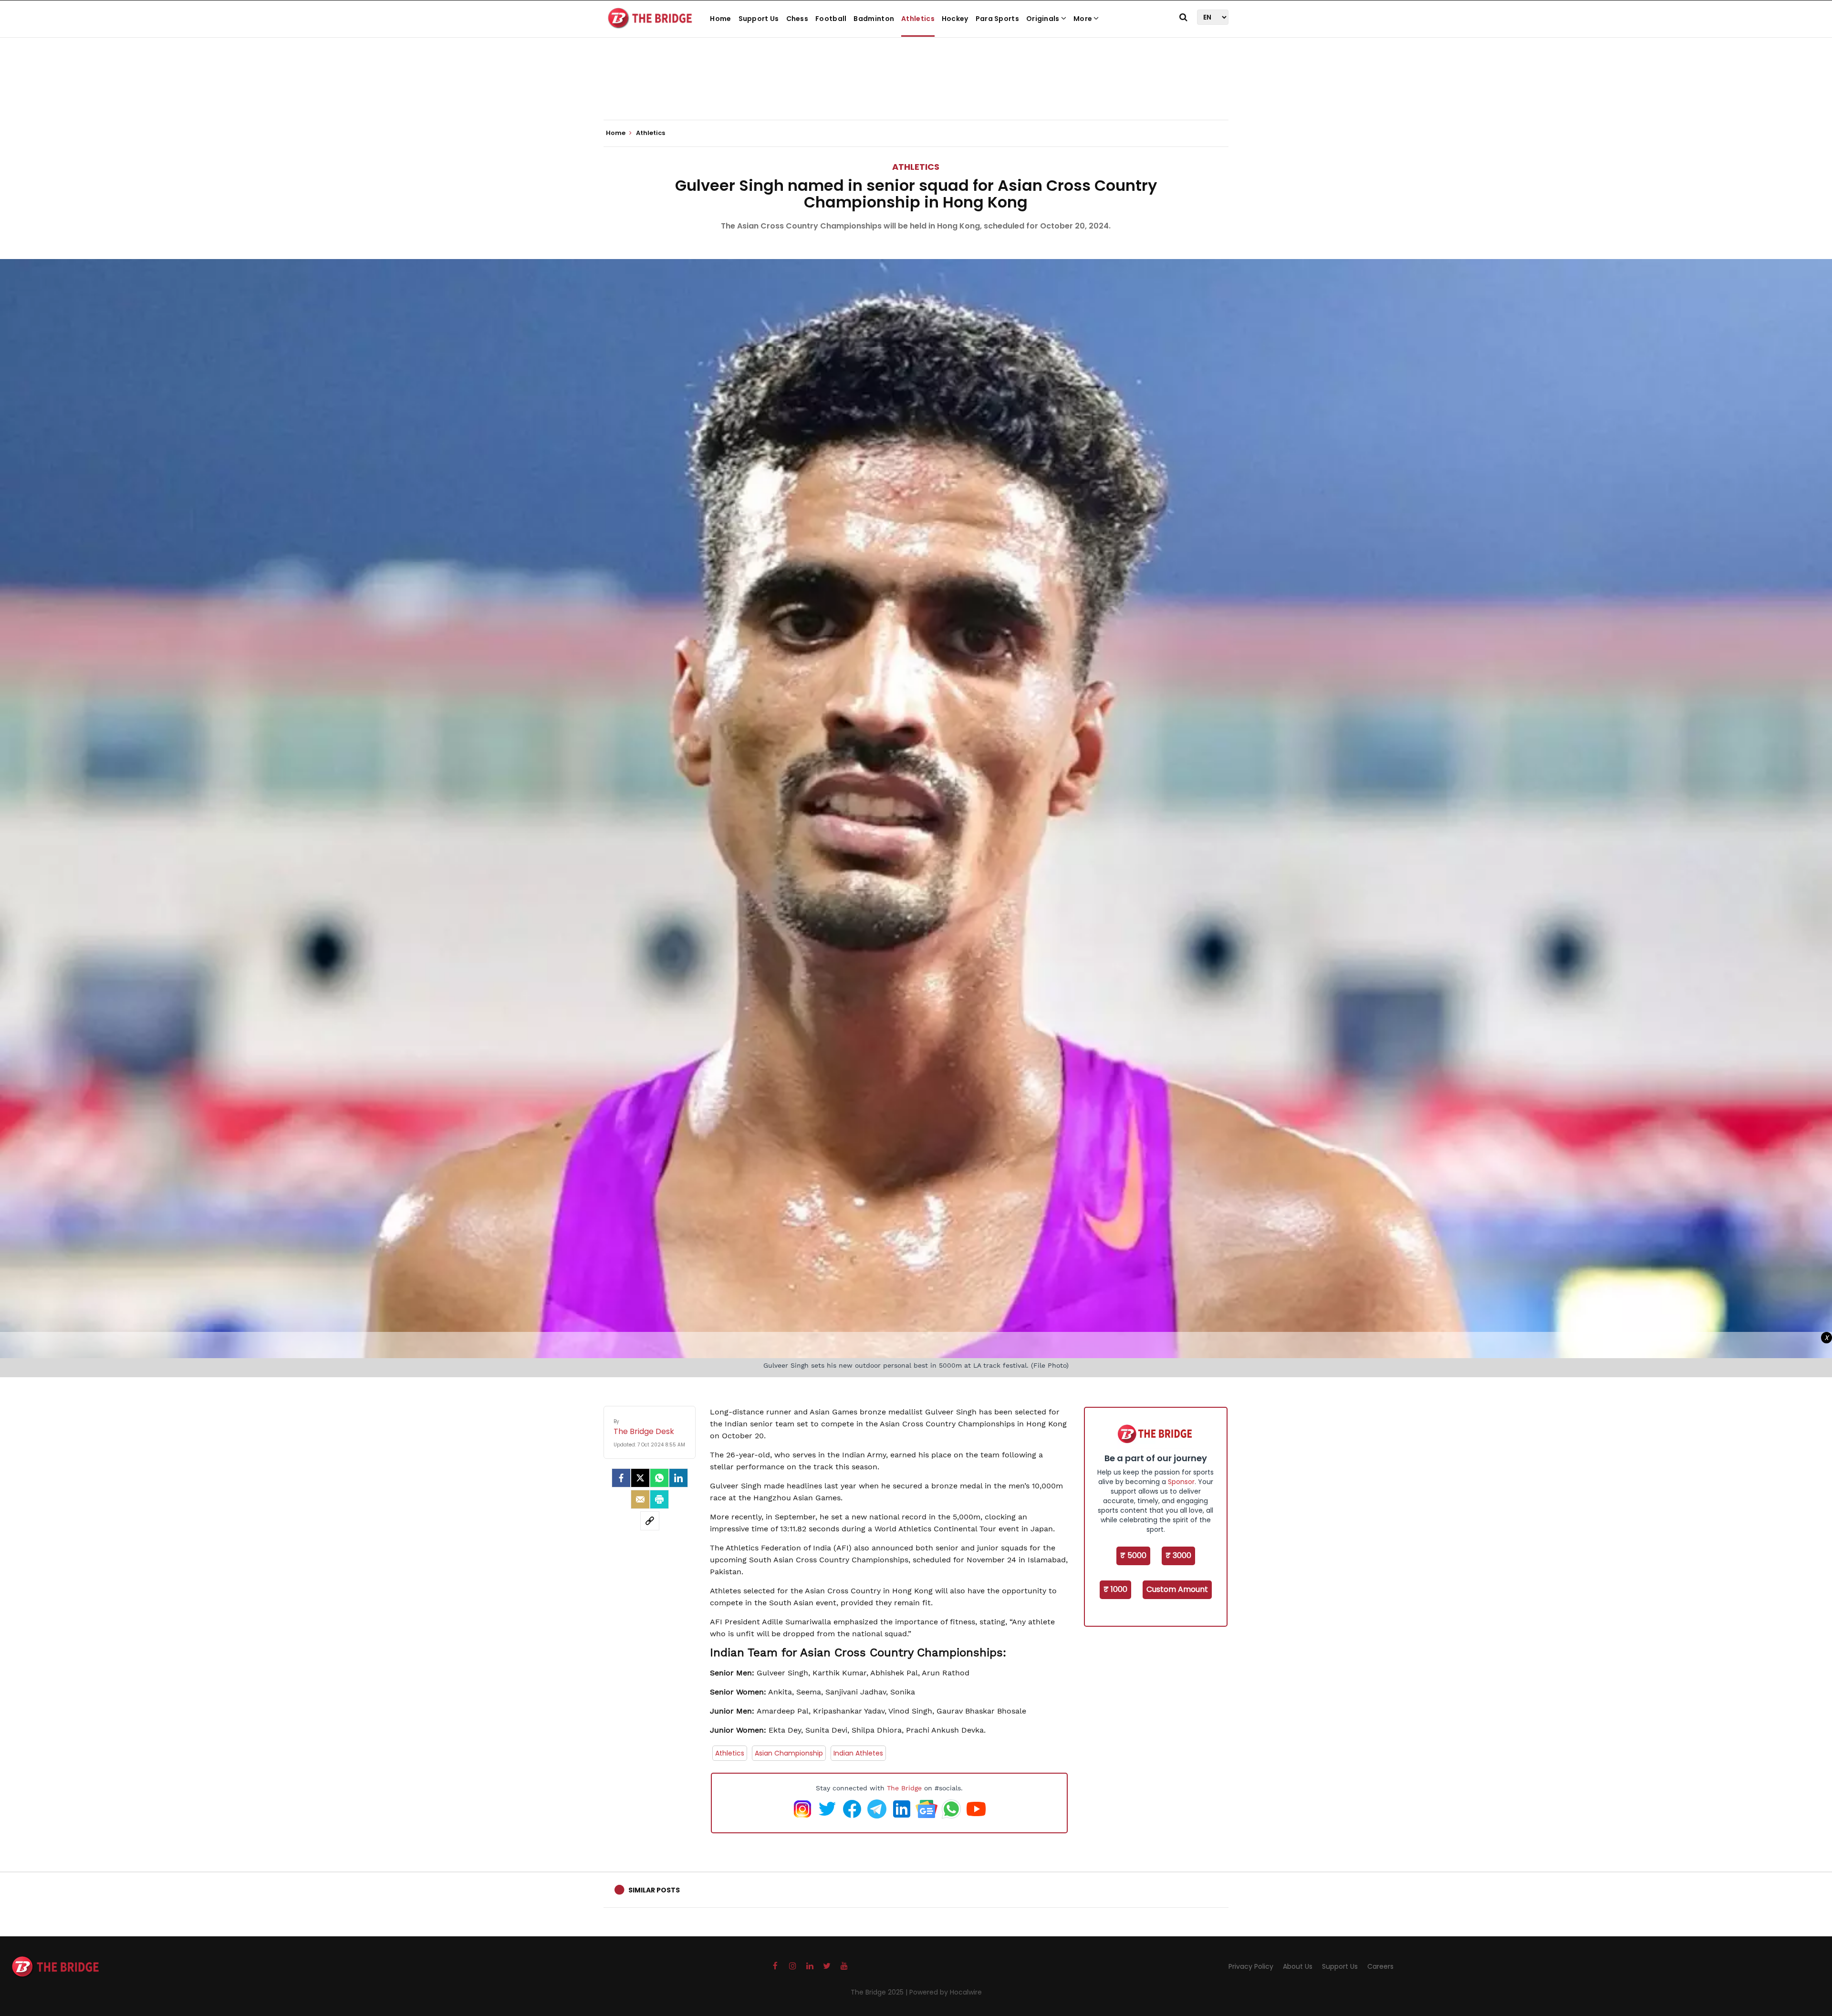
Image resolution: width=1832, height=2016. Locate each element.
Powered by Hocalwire (946, 1992)
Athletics (918, 19)
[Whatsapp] (659, 1478)
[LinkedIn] (678, 1478)
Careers (1380, 1966)
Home (720, 19)
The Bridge (904, 1788)
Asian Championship (789, 1753)
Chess (797, 19)
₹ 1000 (1115, 1589)
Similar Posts (654, 1890)
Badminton (874, 19)
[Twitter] (640, 1478)
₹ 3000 (1178, 1555)
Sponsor (1181, 1482)
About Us (1298, 1966)
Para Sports (997, 19)
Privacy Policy (1251, 1966)
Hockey (955, 19)
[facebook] (621, 1478)
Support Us (759, 19)
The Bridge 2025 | (880, 1992)
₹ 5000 (1133, 1555)
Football (831, 19)
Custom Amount (1177, 1589)
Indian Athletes (858, 1753)
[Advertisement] (916, 91)
